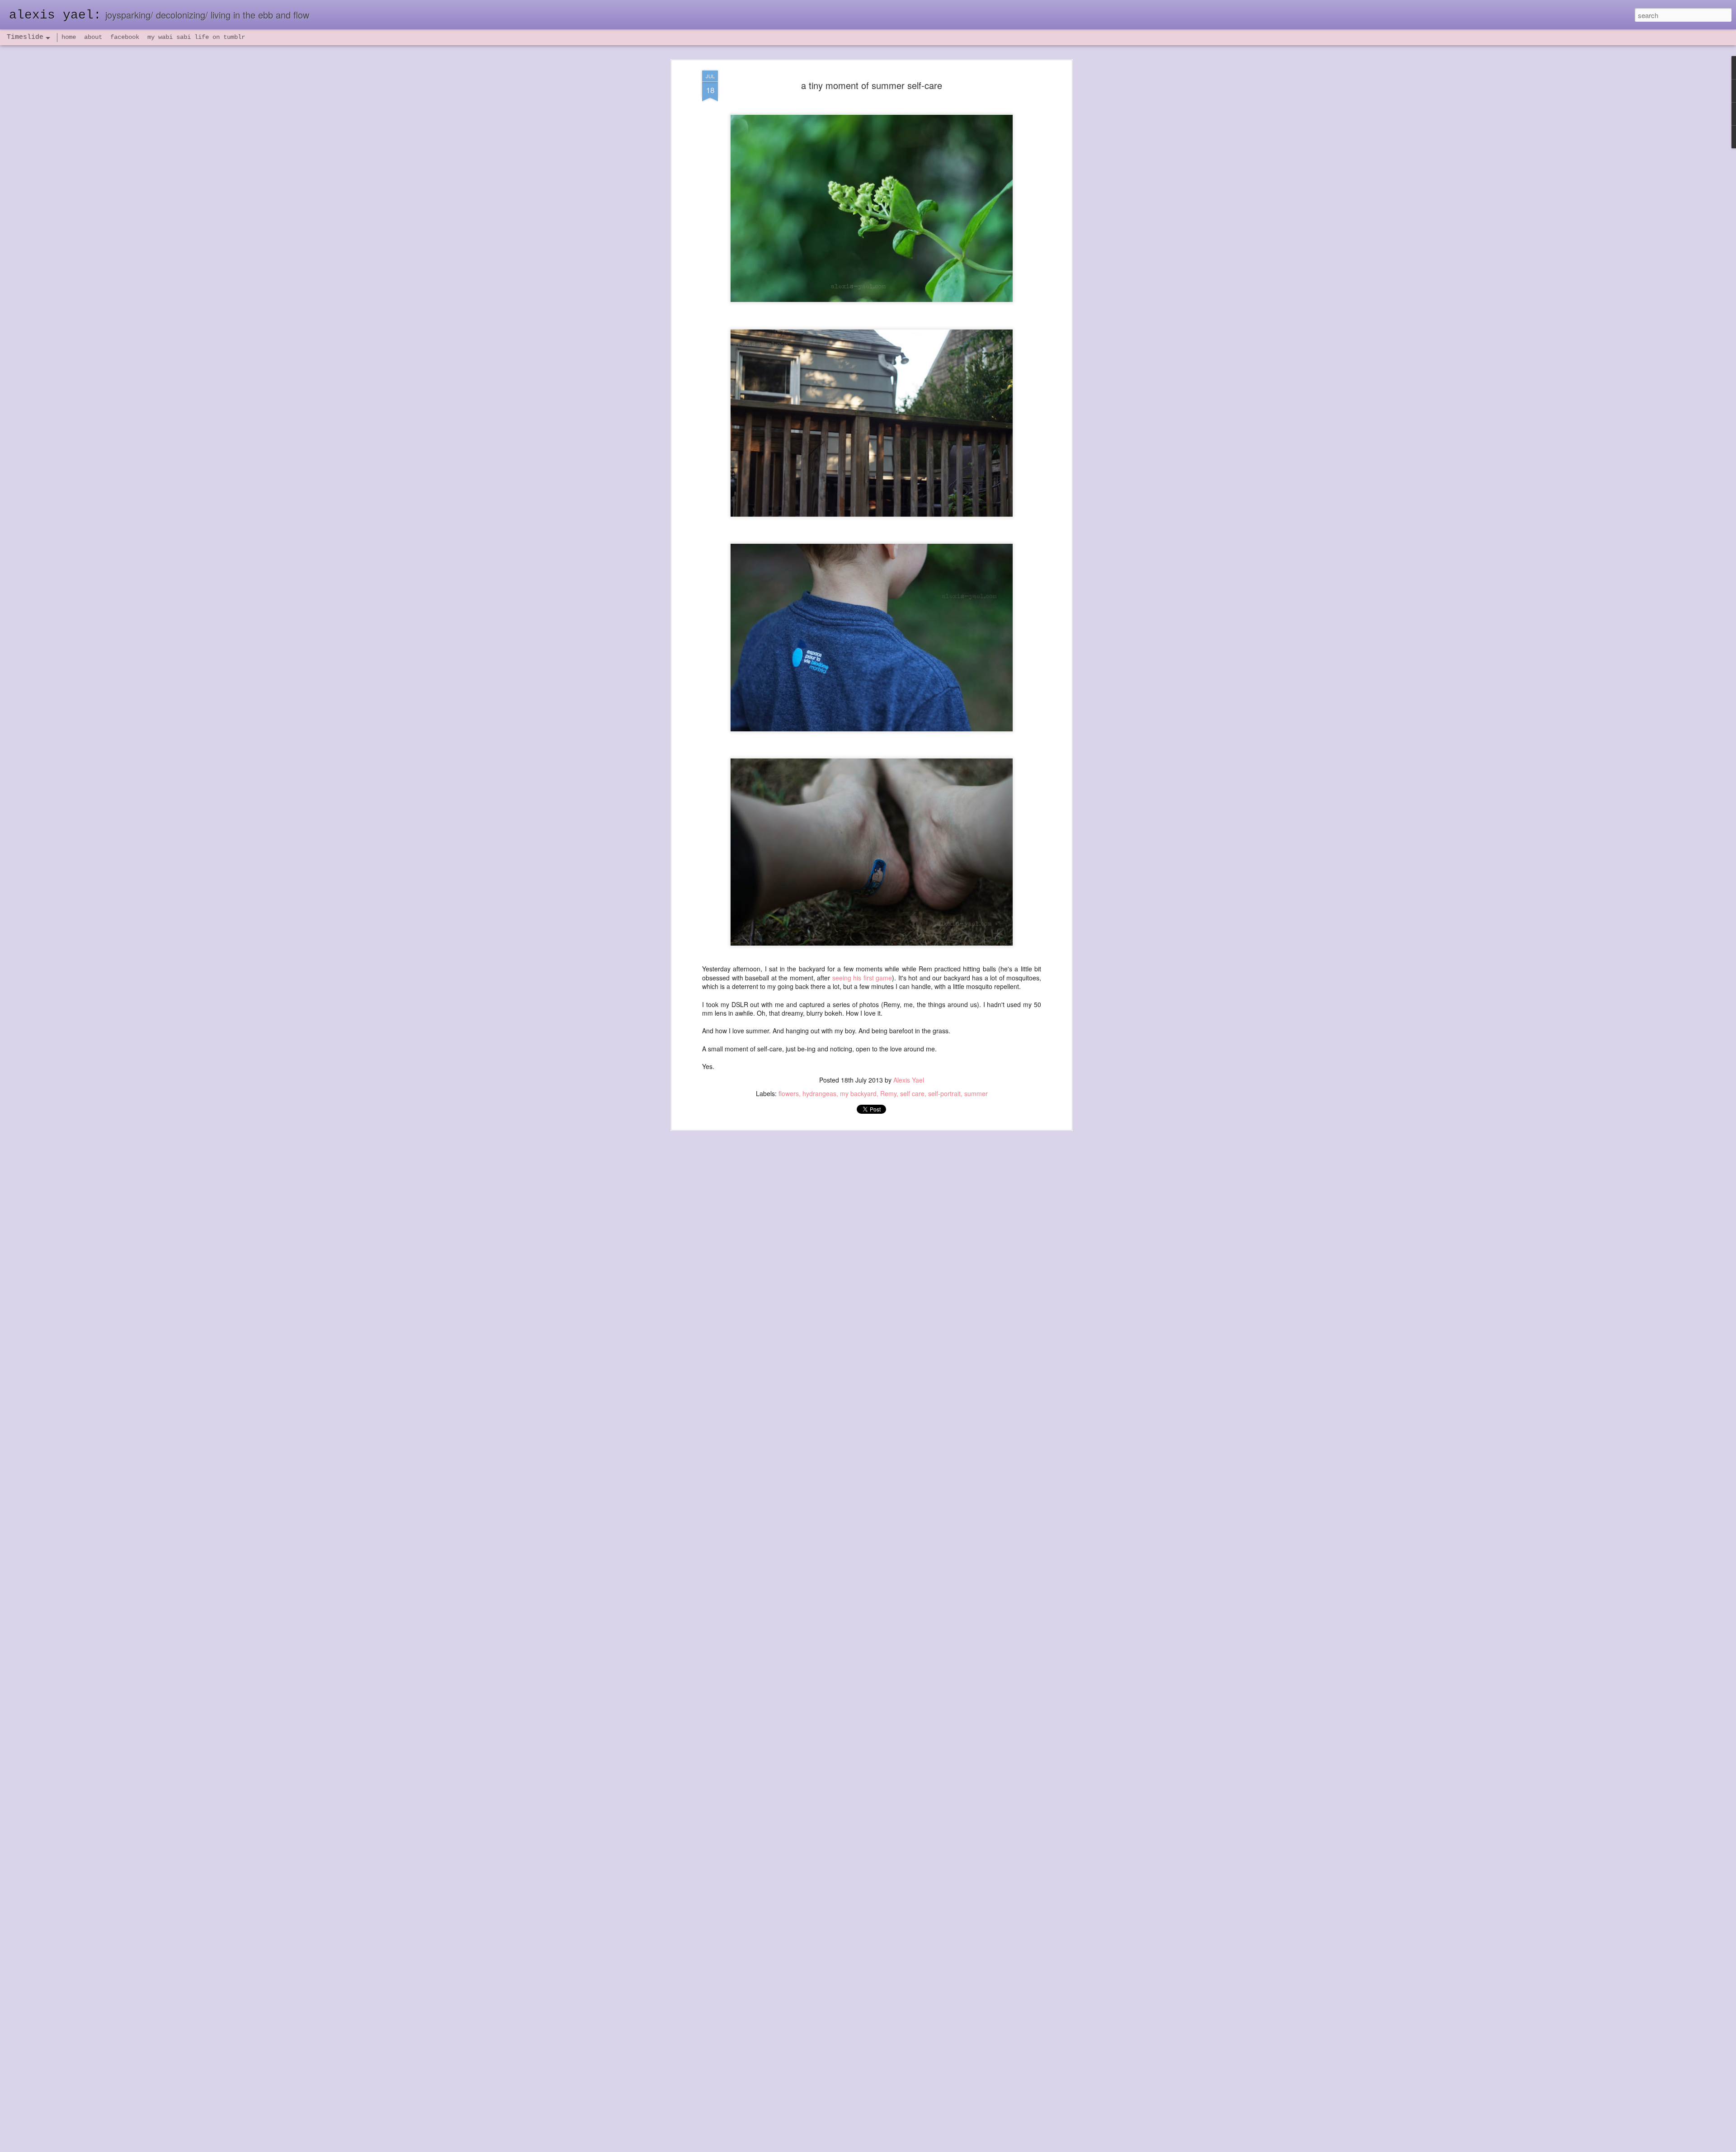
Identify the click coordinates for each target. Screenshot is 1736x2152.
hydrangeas (819, 1093)
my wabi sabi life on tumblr (196, 37)
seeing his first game (861, 978)
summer (976, 1093)
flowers (789, 1093)
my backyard (858, 1093)
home (69, 37)
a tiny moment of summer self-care (872, 85)
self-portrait (944, 1093)
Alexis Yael (909, 1080)
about (93, 37)
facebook (125, 37)
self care (912, 1093)
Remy (888, 1093)
